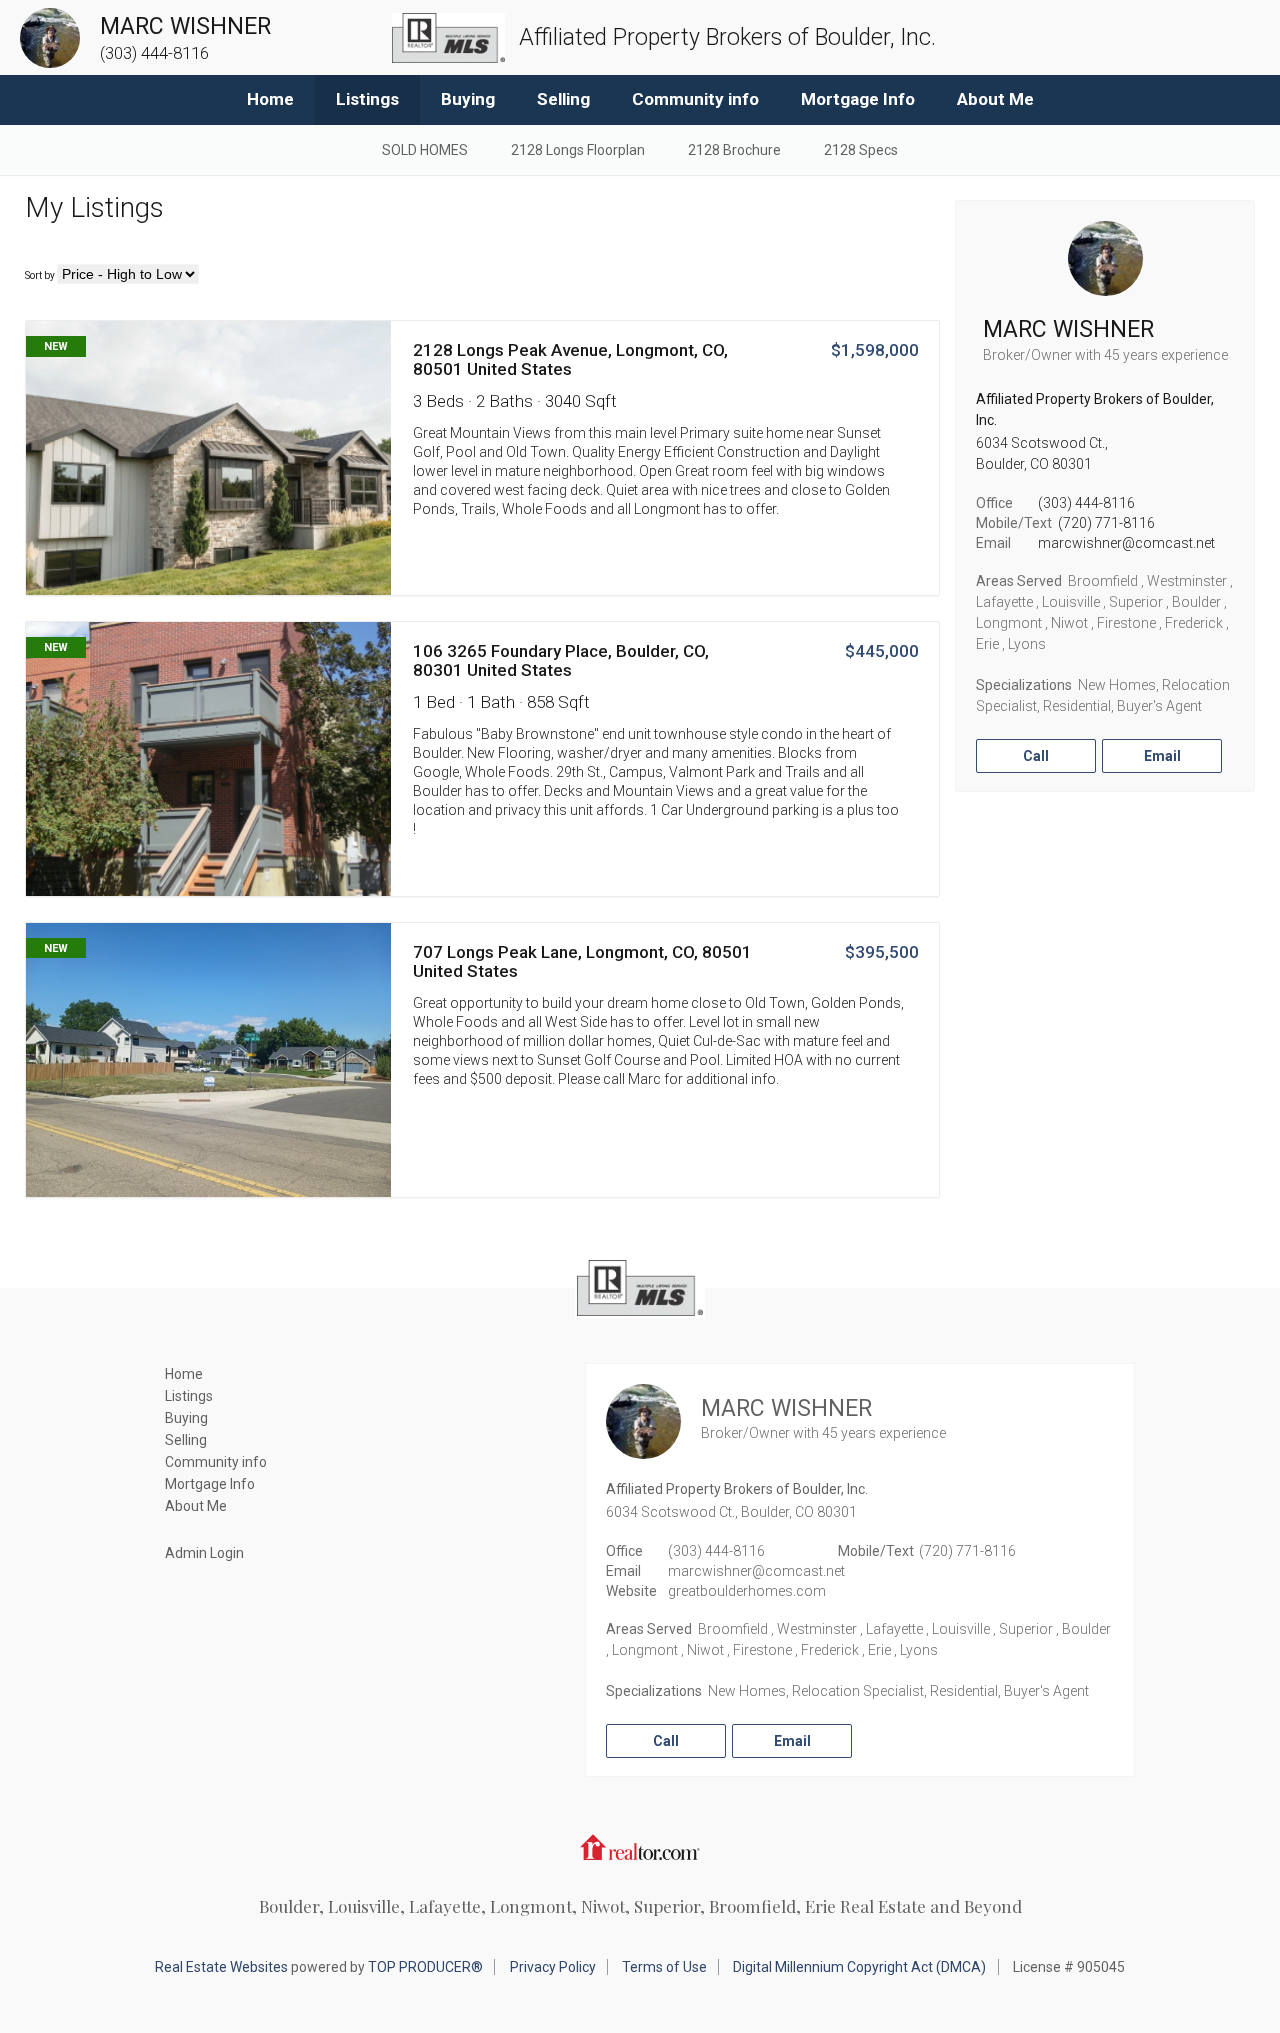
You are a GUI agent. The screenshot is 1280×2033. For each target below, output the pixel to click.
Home (270, 99)
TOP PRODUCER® (425, 1967)
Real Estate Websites (221, 1967)
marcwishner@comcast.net (1126, 543)
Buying (468, 99)
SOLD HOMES (425, 150)
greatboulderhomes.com (747, 1591)
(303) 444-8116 (1086, 503)
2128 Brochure (734, 150)
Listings (367, 99)
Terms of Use (664, 1967)
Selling (563, 99)
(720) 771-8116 (1106, 523)
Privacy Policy (553, 1967)
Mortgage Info (858, 99)
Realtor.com (640, 1847)
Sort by (40, 275)
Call (1036, 756)
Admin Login (204, 1553)
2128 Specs (861, 150)
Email (1162, 756)
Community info (695, 99)
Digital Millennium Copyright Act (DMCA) (859, 1967)
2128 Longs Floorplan (578, 150)
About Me (995, 99)
